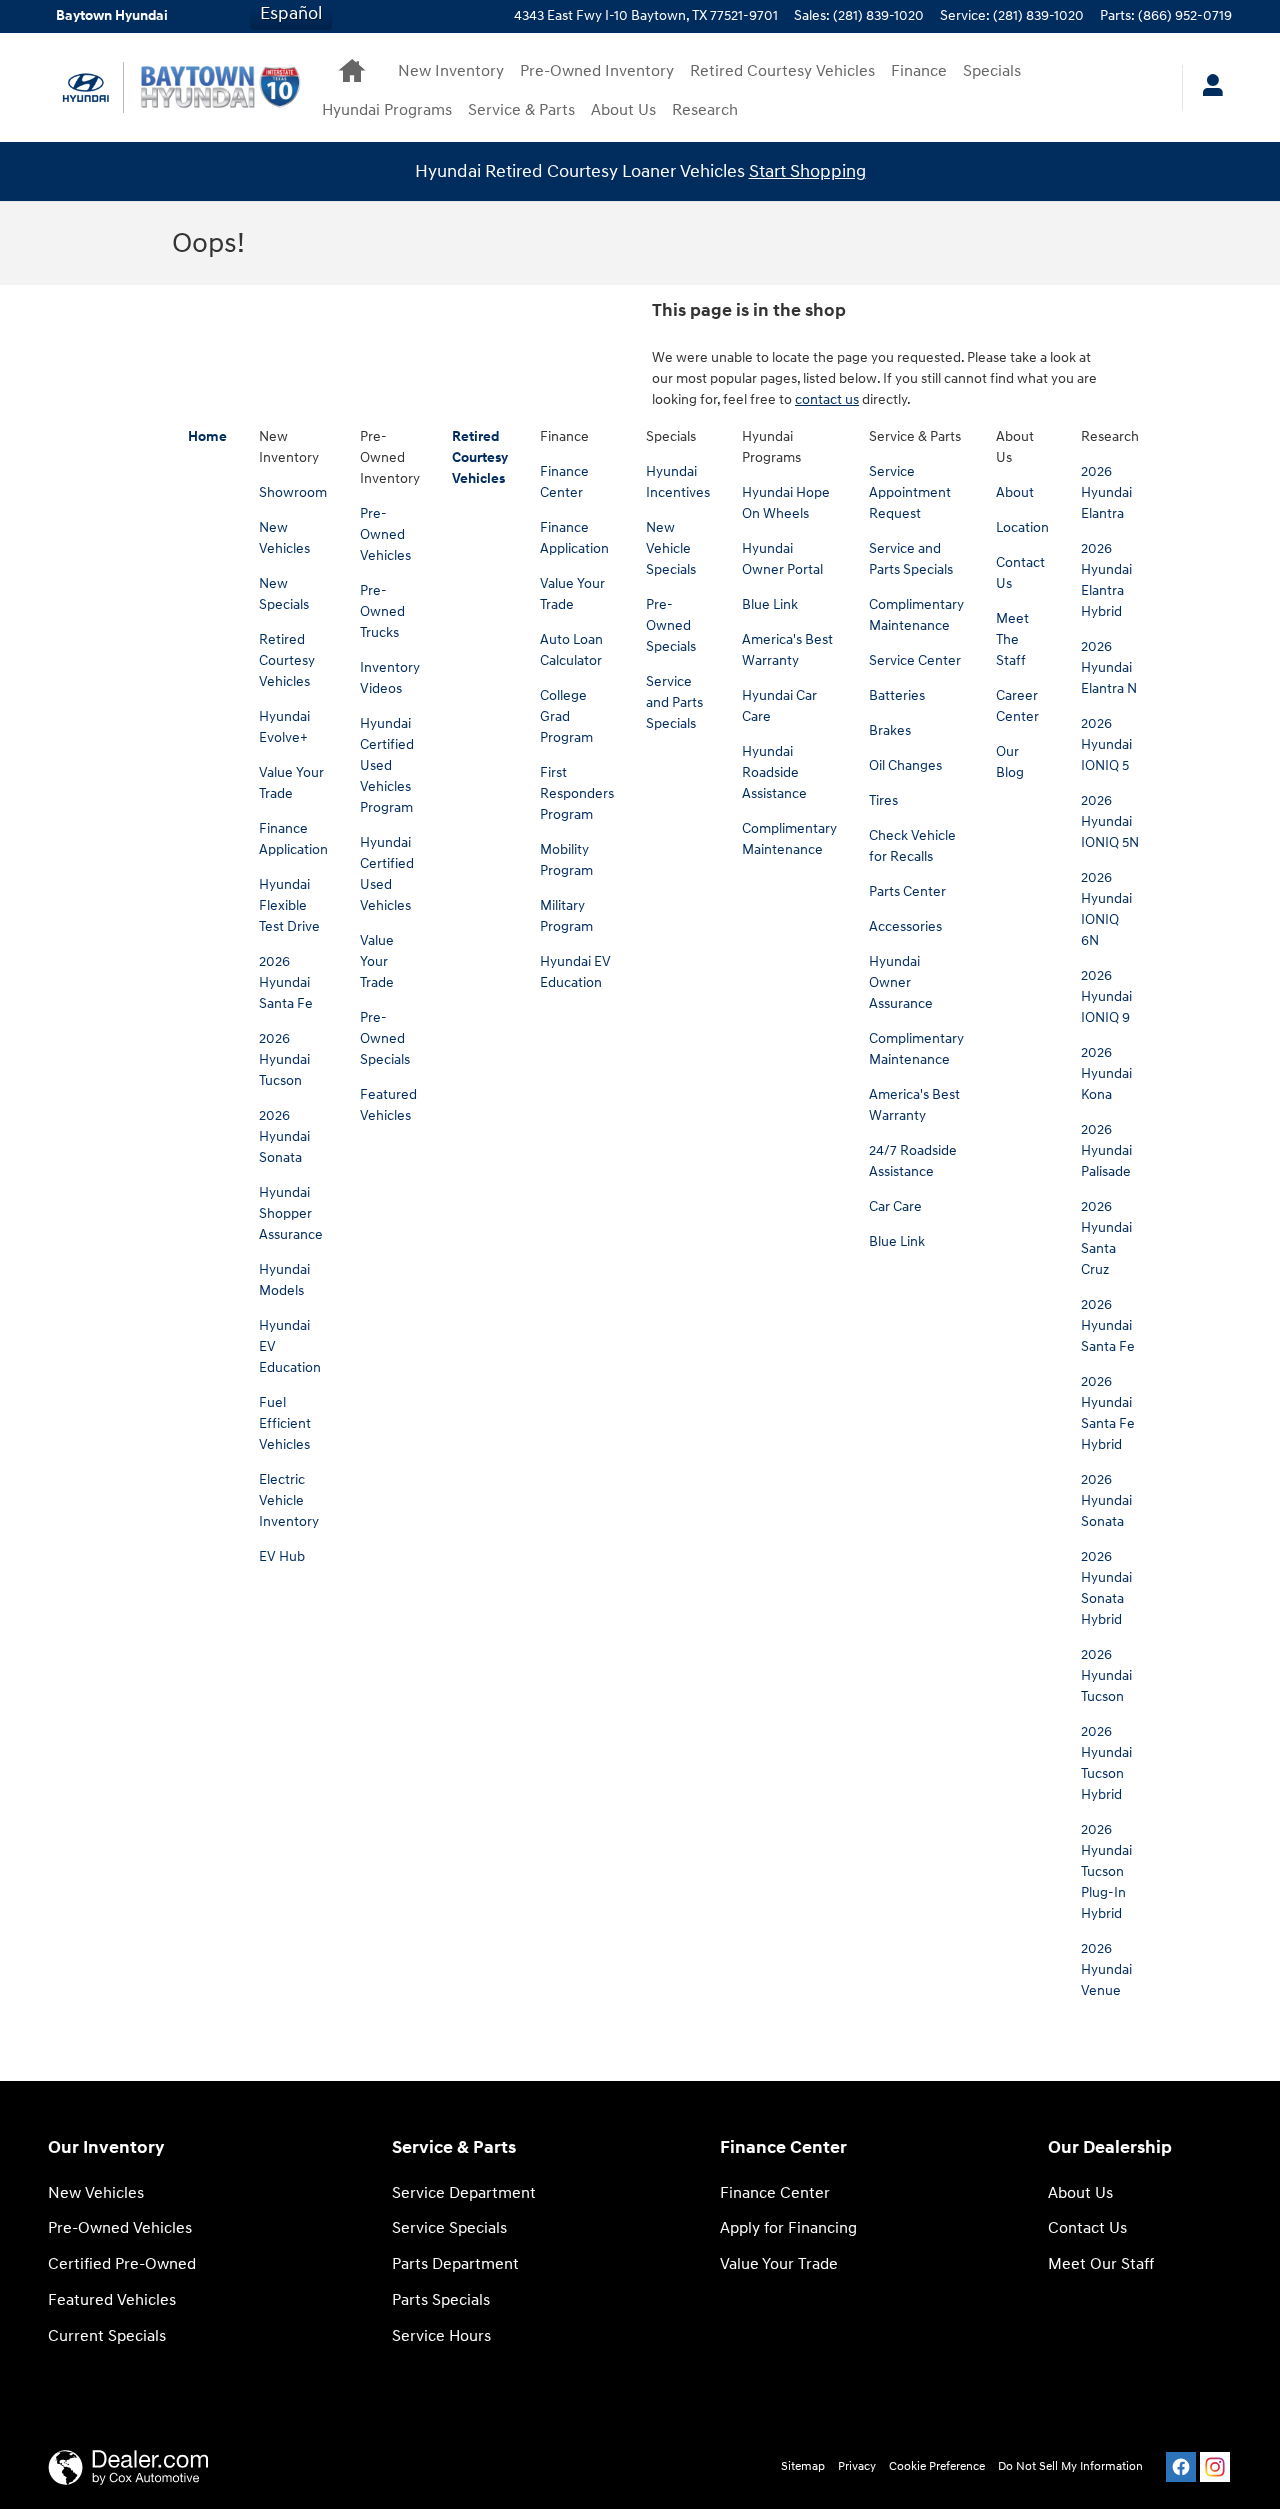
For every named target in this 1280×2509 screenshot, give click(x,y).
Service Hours (441, 2336)
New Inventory (451, 71)
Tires (883, 800)
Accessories (905, 926)
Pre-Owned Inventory (597, 71)
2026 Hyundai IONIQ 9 (1106, 996)
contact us (827, 399)
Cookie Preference (937, 2466)
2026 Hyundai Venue (1106, 1969)
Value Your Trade (377, 961)
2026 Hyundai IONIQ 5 (1106, 744)
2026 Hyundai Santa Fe (286, 982)
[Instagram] (1215, 2467)
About (1015, 492)
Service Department (464, 2193)
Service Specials (449, 2228)
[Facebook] (1181, 2467)
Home (207, 436)
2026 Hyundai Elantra (1106, 492)
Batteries (897, 695)
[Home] (86, 87)
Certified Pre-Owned (122, 2264)
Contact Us (1087, 2228)
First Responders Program (577, 793)
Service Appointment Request (910, 492)
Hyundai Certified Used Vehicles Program (387, 765)
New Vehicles (96, 2193)
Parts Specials (441, 2300)
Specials (992, 71)
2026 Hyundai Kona (1106, 1073)
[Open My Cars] (1207, 88)
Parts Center (907, 891)
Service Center (915, 660)
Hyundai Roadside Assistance (774, 772)
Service (521, 110)
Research (705, 110)
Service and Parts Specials (674, 702)
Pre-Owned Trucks (382, 611)
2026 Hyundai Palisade (1106, 1150)
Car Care (895, 1206)
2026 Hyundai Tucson (284, 1059)
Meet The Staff (1012, 639)
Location (1022, 527)
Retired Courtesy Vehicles (782, 71)
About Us (623, 110)
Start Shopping (807, 171)
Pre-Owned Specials (385, 1038)
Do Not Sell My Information (1070, 2466)
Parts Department (455, 2264)
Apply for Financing (788, 2228)
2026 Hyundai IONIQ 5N (1110, 821)
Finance (919, 71)
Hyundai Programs (387, 110)
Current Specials (107, 2336)
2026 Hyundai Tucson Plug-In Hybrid (1106, 1871)
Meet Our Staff (1101, 2264)
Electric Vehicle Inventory (289, 1500)
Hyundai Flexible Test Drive (289, 905)
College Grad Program (566, 716)
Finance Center (775, 2193)
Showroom (293, 492)
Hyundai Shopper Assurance (291, 1213)
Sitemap (803, 2466)
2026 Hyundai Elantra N (1109, 667)
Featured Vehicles (112, 2300)
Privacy (857, 2466)
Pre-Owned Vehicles (385, 534)
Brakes (890, 730)
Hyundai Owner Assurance (901, 982)
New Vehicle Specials (671, 548)
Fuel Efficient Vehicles (285, 1423)
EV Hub (282, 1556)
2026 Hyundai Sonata (284, 1136)
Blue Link (770, 604)
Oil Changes (905, 765)
